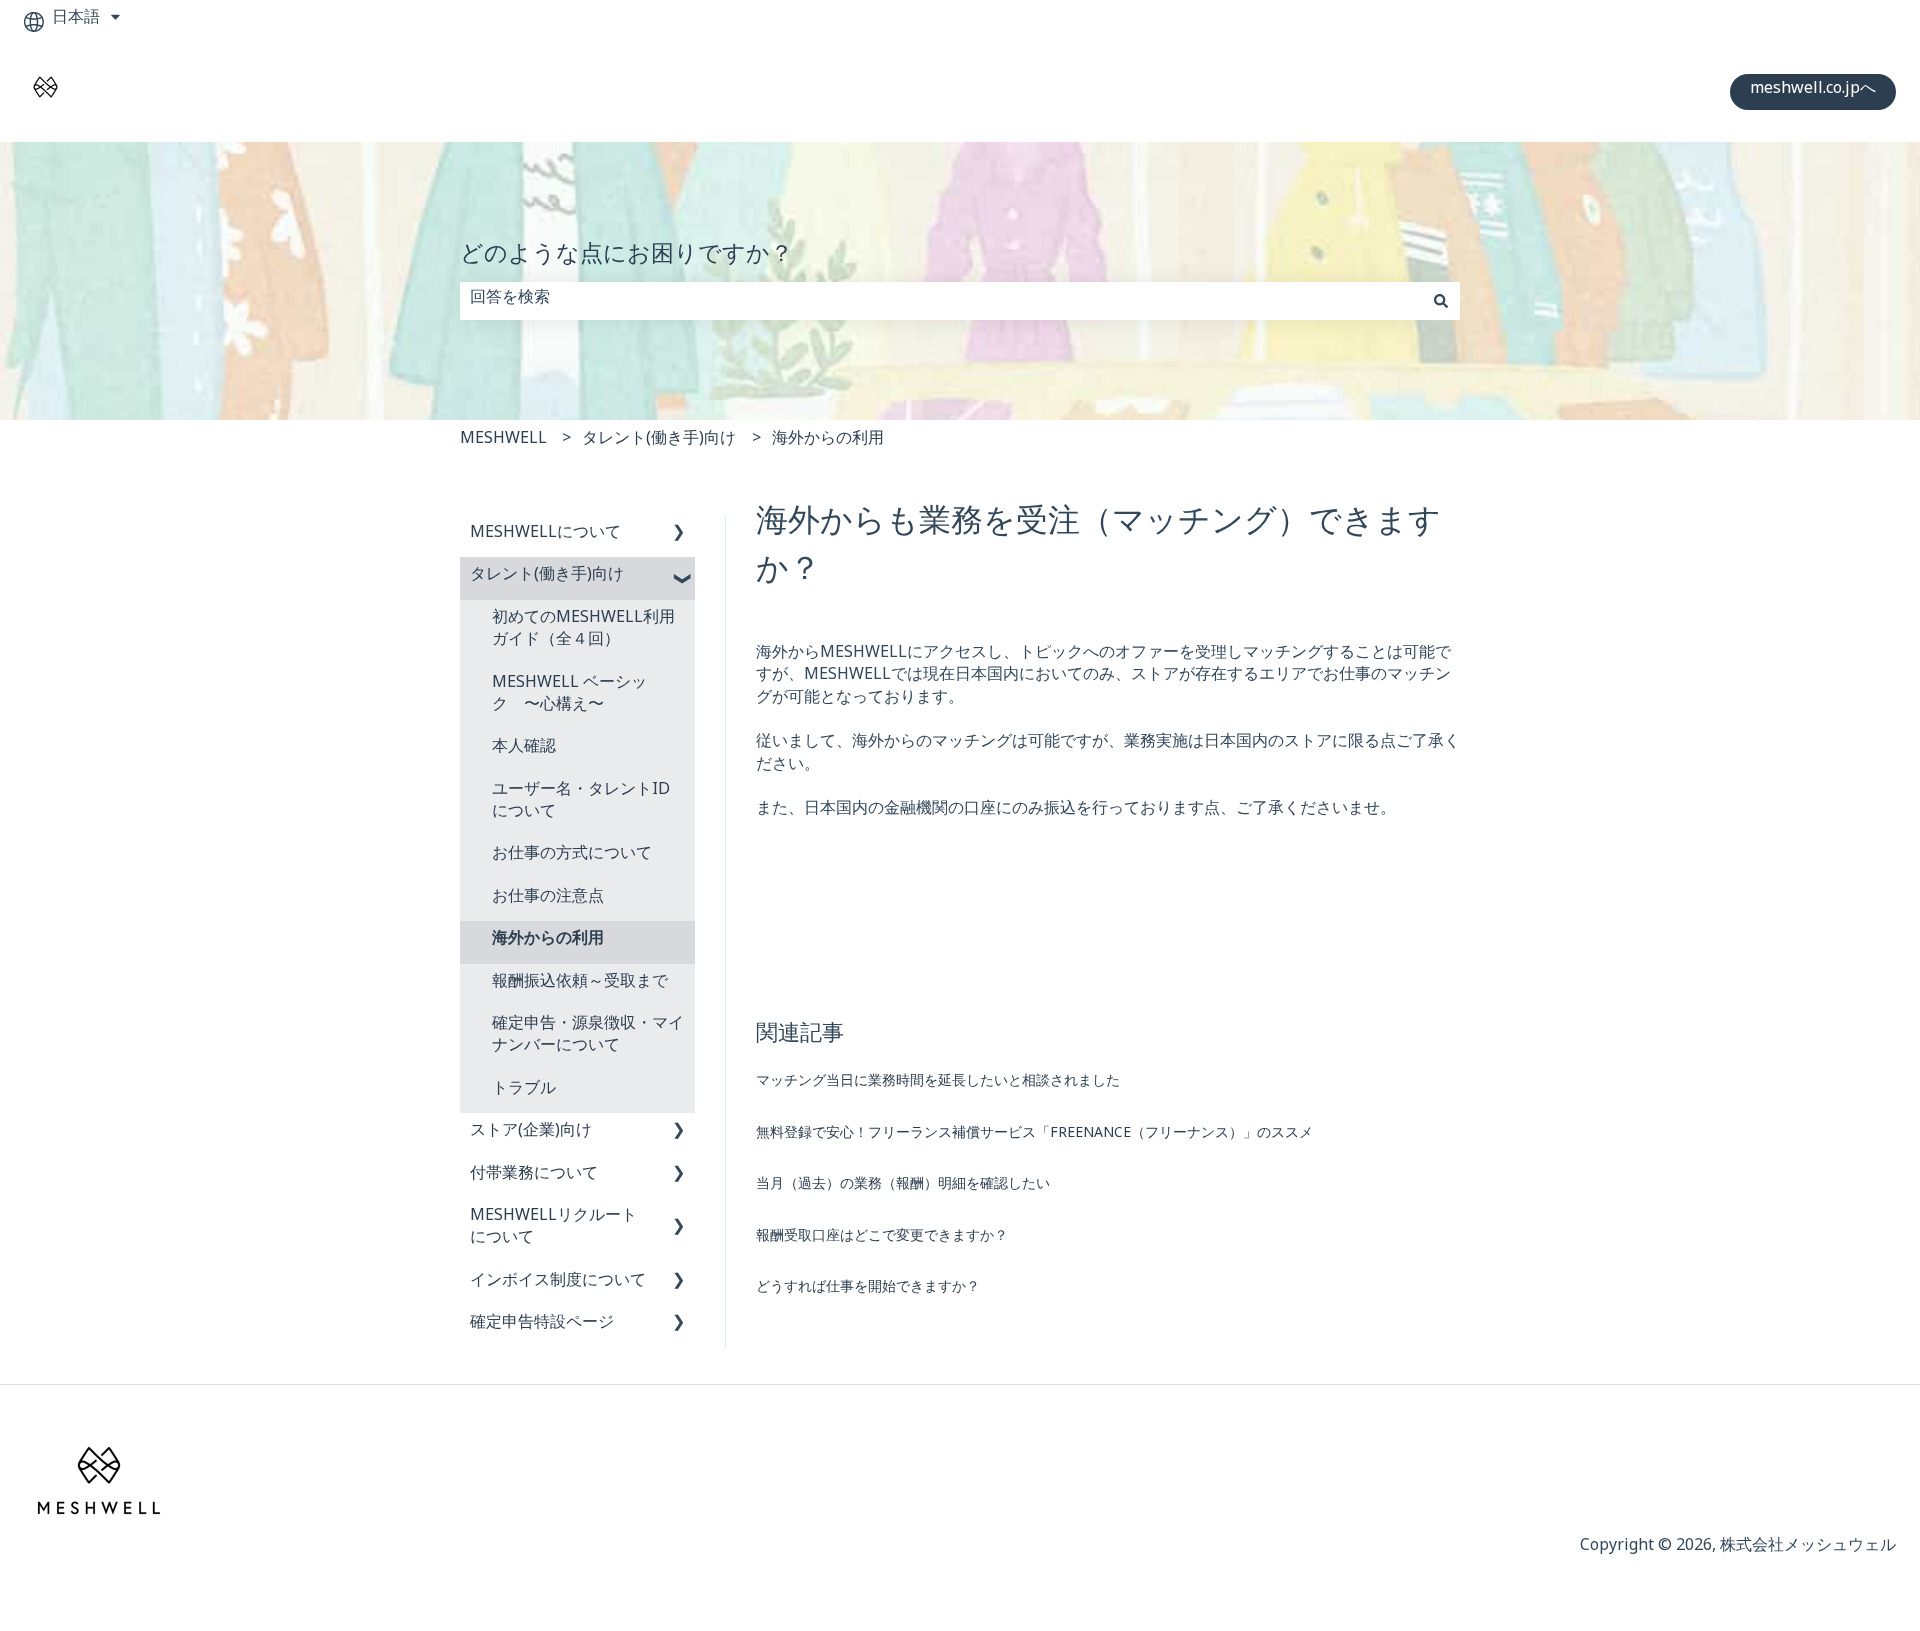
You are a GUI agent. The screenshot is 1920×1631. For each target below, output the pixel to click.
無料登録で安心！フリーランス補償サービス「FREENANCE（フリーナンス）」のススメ (1034, 1135)
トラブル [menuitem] (524, 1091)
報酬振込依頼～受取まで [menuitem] (580, 984)
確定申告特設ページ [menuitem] (542, 1325)
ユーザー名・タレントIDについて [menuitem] (581, 803)
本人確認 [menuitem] (524, 749)
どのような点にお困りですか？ (626, 259)
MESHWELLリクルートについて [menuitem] (553, 1229)
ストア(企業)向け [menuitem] (531, 1133)
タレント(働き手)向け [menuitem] (547, 577)
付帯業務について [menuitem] (534, 1176)
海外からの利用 (828, 441)
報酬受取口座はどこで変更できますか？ (882, 1238)
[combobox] (941, 301)
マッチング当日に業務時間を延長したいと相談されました (938, 1083)
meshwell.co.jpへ (1813, 91)
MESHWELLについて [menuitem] (545, 535)
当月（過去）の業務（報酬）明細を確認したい (903, 1186)
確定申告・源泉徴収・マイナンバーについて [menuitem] (588, 1037)
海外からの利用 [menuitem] (548, 941)
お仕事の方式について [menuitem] (572, 856)
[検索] (1441, 301)
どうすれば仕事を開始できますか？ (868, 1289)
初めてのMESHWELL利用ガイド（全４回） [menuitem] (583, 631)
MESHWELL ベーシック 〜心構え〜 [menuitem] (569, 696)
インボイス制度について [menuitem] (558, 1283)
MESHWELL (503, 441)
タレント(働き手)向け (659, 441)
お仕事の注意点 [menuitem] (548, 899)
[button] (679, 537)
